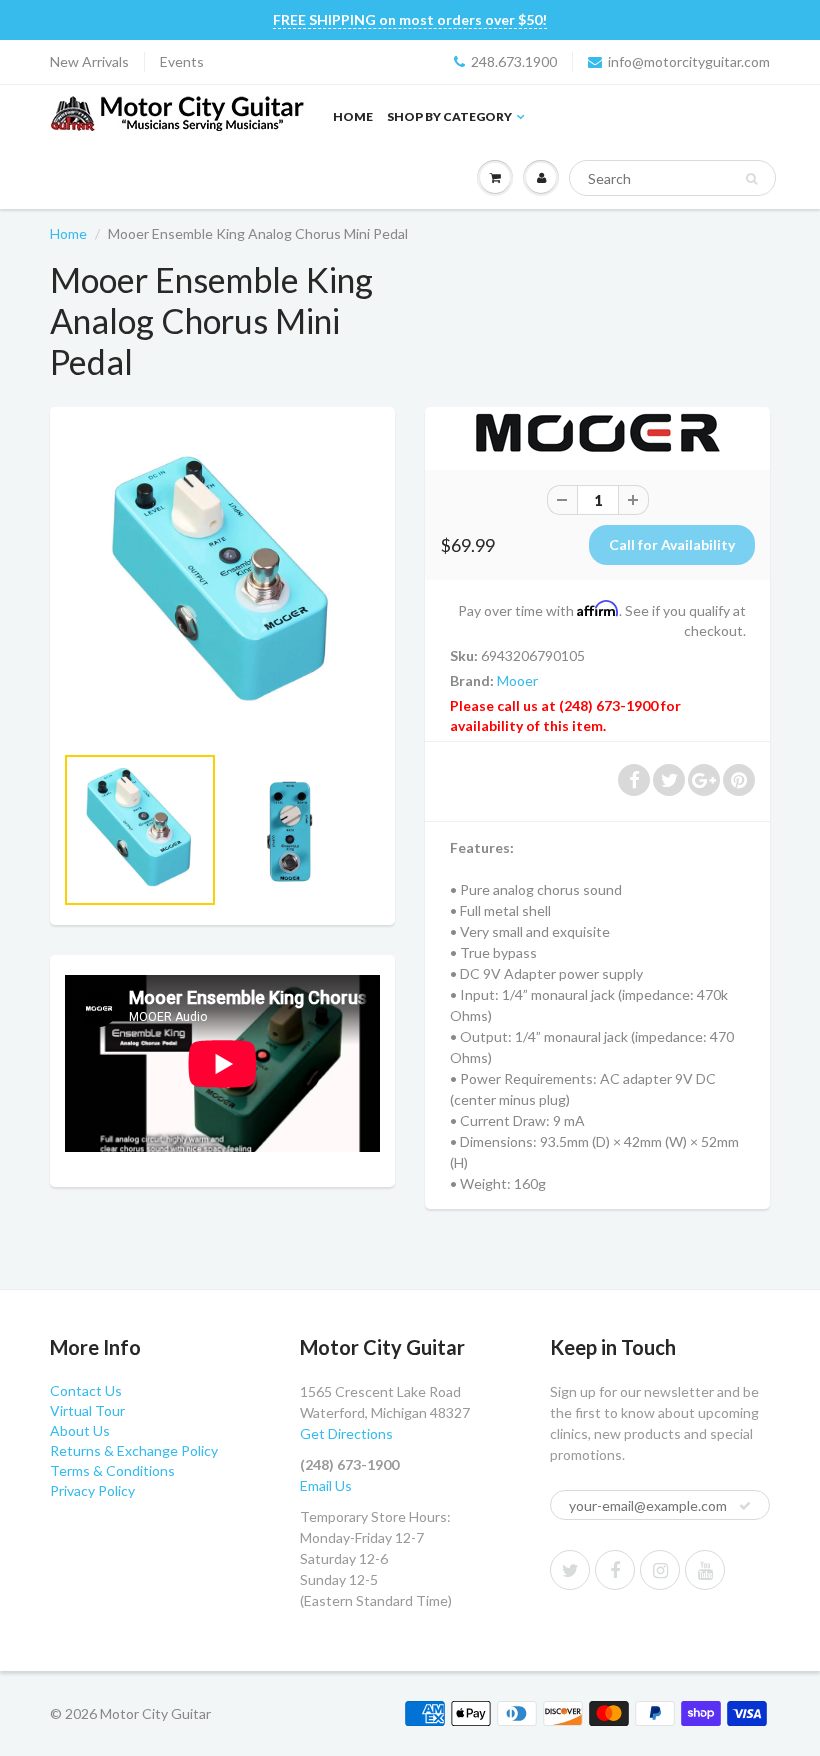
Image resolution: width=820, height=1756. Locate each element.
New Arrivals (89, 61)
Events (182, 61)
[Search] (751, 179)
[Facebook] (615, 1570)
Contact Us (86, 1390)
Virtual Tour (87, 1410)
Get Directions (346, 1433)
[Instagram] (660, 1570)
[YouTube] (705, 1570)
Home (353, 116)
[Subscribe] (745, 1506)
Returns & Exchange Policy (134, 1450)
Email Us (326, 1485)
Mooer (517, 680)
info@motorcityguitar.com (689, 61)
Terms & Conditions (112, 1470)
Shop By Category (449, 116)
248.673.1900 (514, 61)
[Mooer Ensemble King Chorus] (222, 584)
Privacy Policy (92, 1490)
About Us (80, 1430)
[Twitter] (570, 1570)
